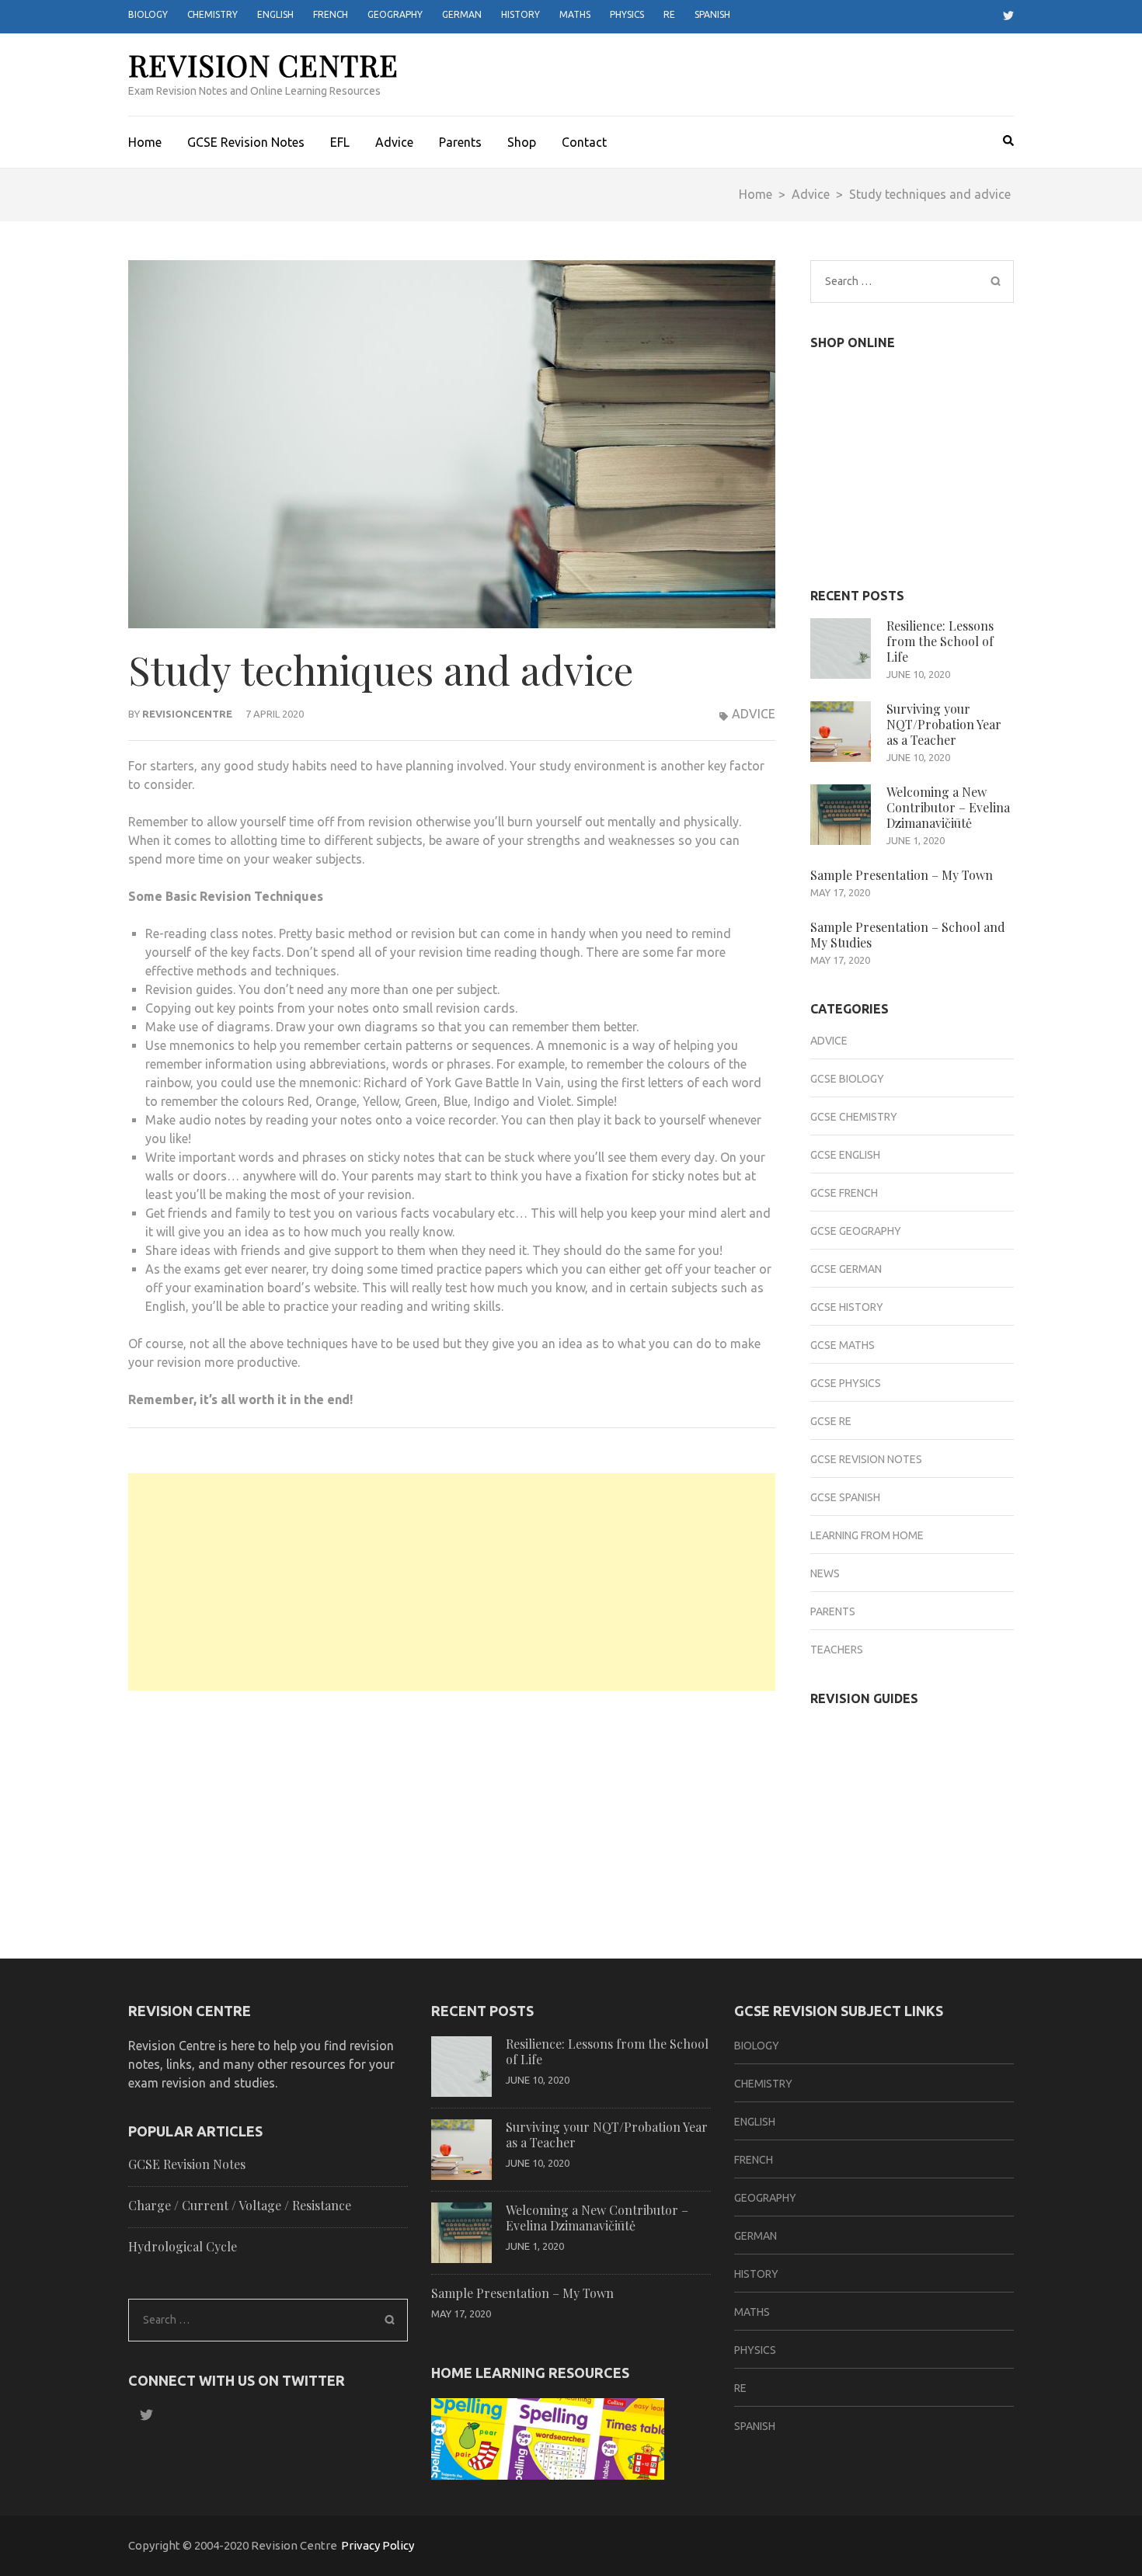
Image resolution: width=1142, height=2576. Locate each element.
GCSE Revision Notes (246, 142)
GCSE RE (831, 1421)
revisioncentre (187, 714)
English (275, 14)
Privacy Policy (378, 2545)
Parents (460, 142)
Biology (148, 14)
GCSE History (847, 1307)
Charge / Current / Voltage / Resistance (240, 2205)
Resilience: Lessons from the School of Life (940, 641)
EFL (340, 142)
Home (145, 142)
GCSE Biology (847, 1079)
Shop (522, 142)
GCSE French (844, 1193)
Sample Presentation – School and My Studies (908, 935)
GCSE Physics (846, 1383)
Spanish (712, 14)
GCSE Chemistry (854, 1117)
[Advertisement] (452, 1582)
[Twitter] (1003, 16)
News (825, 1573)
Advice (394, 142)
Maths (575, 14)
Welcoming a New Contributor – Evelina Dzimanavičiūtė (948, 807)
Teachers (837, 1650)
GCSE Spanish (845, 1497)
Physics (627, 14)
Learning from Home (867, 1535)
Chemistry (212, 14)
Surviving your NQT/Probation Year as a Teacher (944, 724)
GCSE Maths (843, 1345)
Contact (584, 142)
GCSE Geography (856, 1231)
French (331, 14)
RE (669, 14)
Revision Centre (263, 65)
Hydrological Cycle (183, 2246)
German (462, 14)
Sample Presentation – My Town (902, 875)
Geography (395, 14)
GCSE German (846, 1269)
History (521, 14)
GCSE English (845, 1155)
